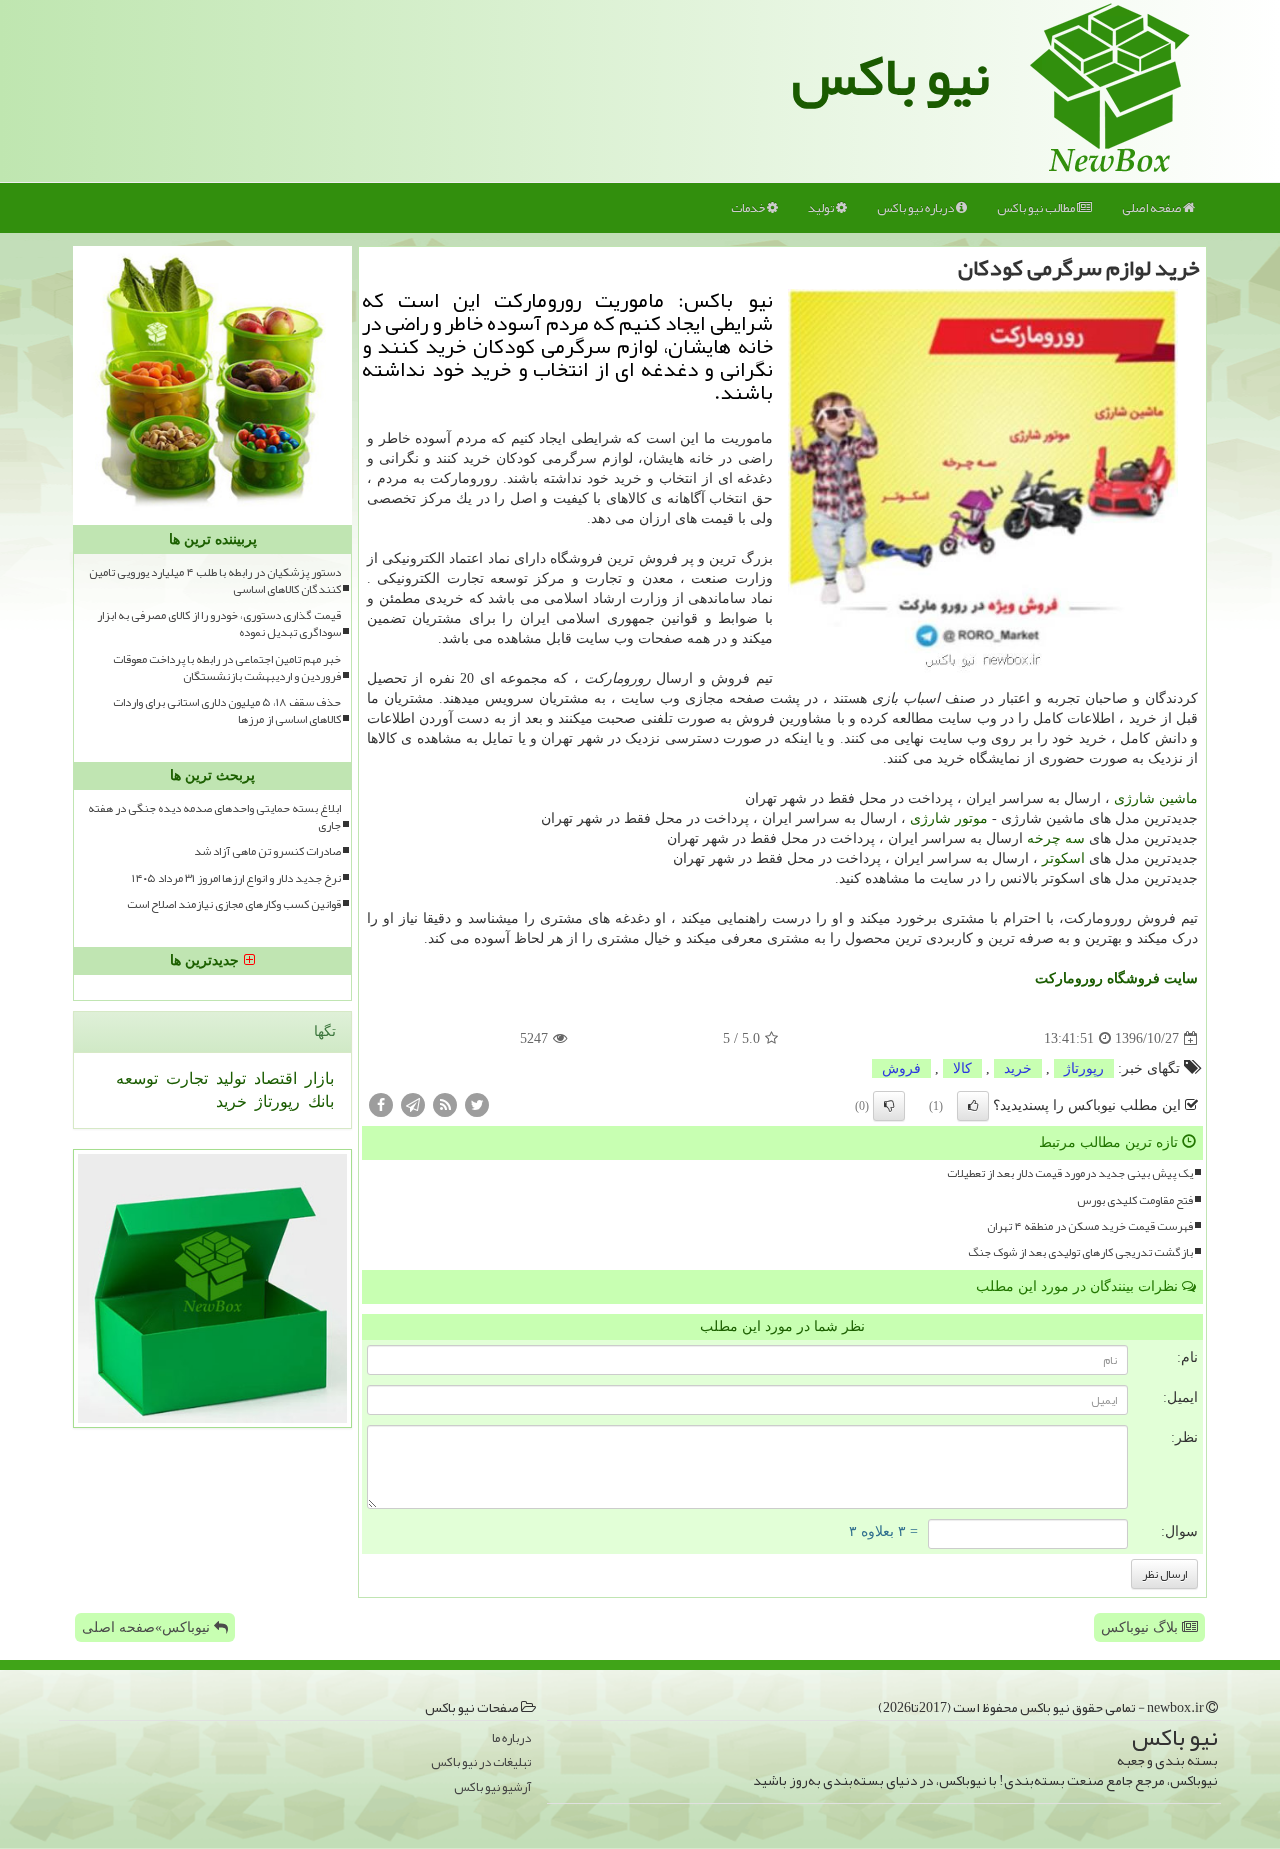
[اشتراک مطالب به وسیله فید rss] (445, 1104)
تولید (822, 208)
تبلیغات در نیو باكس (481, 1762)
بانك (319, 1101)
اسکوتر (1063, 858)
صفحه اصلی (1152, 208)
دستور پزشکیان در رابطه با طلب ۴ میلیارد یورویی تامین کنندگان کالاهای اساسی (215, 581)
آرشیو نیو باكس (492, 1787)
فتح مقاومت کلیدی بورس (1135, 1200)
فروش (901, 1068)
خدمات (749, 208)
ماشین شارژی (1156, 798)
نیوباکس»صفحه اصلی (148, 1627)
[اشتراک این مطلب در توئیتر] (477, 1104)
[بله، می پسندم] (973, 1106)
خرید (1018, 1068)
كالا (962, 1068)
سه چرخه (1056, 838)
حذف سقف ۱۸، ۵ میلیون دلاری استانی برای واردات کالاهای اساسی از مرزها (227, 711)
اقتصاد (273, 1078)
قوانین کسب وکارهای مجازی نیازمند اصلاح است (234, 904)
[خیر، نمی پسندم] (889, 1106)
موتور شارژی (949, 818)
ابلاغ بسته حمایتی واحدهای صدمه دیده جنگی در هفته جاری (214, 817)
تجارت (185, 1078)
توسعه (137, 1078)
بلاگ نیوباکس (1141, 1627)
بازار (317, 1078)
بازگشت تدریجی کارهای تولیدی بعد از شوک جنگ (1080, 1252)
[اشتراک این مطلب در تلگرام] (413, 1104)
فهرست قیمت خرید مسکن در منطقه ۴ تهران (1090, 1226)
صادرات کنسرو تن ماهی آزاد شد (267, 851)
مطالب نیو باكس (1037, 208)
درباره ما (511, 1738)
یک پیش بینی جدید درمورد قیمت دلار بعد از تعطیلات (1070, 1173)
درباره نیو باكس (916, 208)
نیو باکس (891, 76)
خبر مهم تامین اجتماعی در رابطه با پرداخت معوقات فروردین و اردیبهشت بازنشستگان (227, 668)
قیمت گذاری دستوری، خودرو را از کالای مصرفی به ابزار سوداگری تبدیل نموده (219, 624)
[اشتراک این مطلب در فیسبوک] (381, 1104)
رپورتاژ (1084, 1068)
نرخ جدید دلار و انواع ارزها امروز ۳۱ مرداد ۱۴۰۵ (236, 878)
